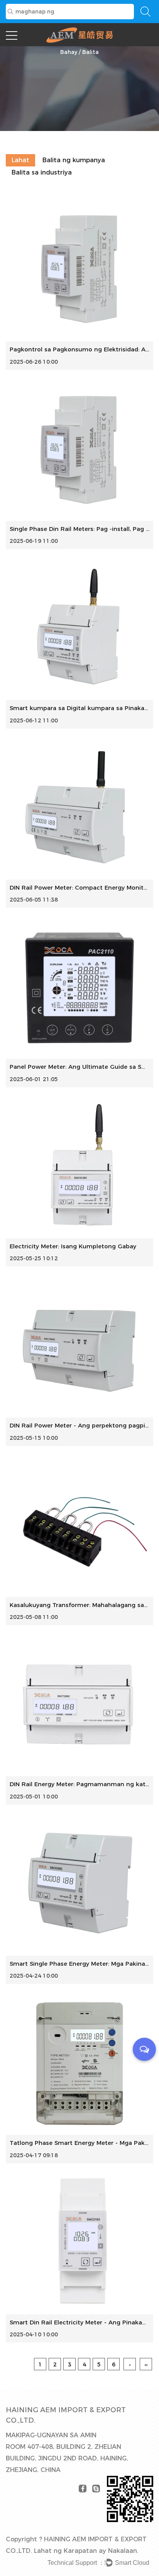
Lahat (20, 160)
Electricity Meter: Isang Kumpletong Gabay (73, 1246)
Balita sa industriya (42, 172)
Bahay (69, 52)
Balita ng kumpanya (74, 160)
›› (146, 2364)
